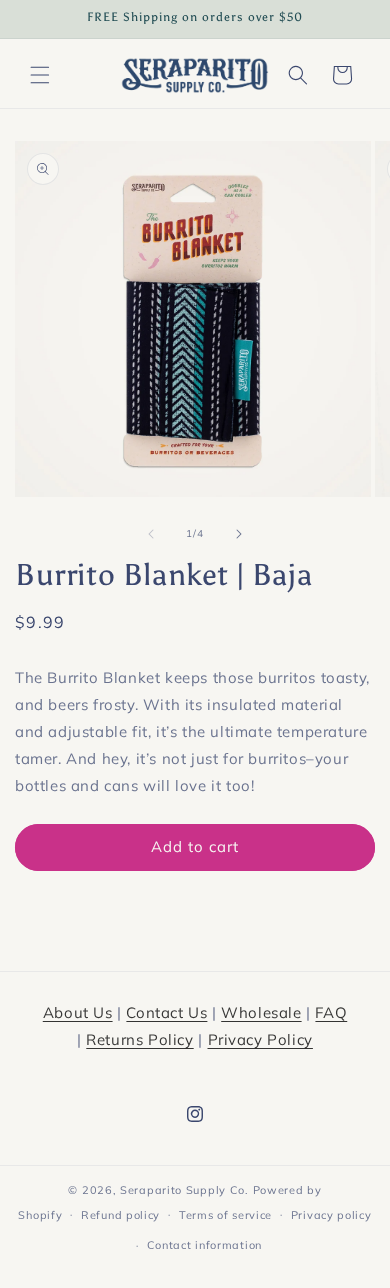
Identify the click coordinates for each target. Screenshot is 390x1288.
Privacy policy (331, 1215)
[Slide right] (239, 534)
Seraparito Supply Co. (184, 1190)
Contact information (204, 1245)
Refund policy (120, 1215)
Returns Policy (139, 1039)
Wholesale (261, 1012)
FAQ (331, 1012)
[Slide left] (151, 534)
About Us (78, 1012)
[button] (40, 75)
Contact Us (166, 1012)
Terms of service (225, 1215)
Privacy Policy (260, 1039)
